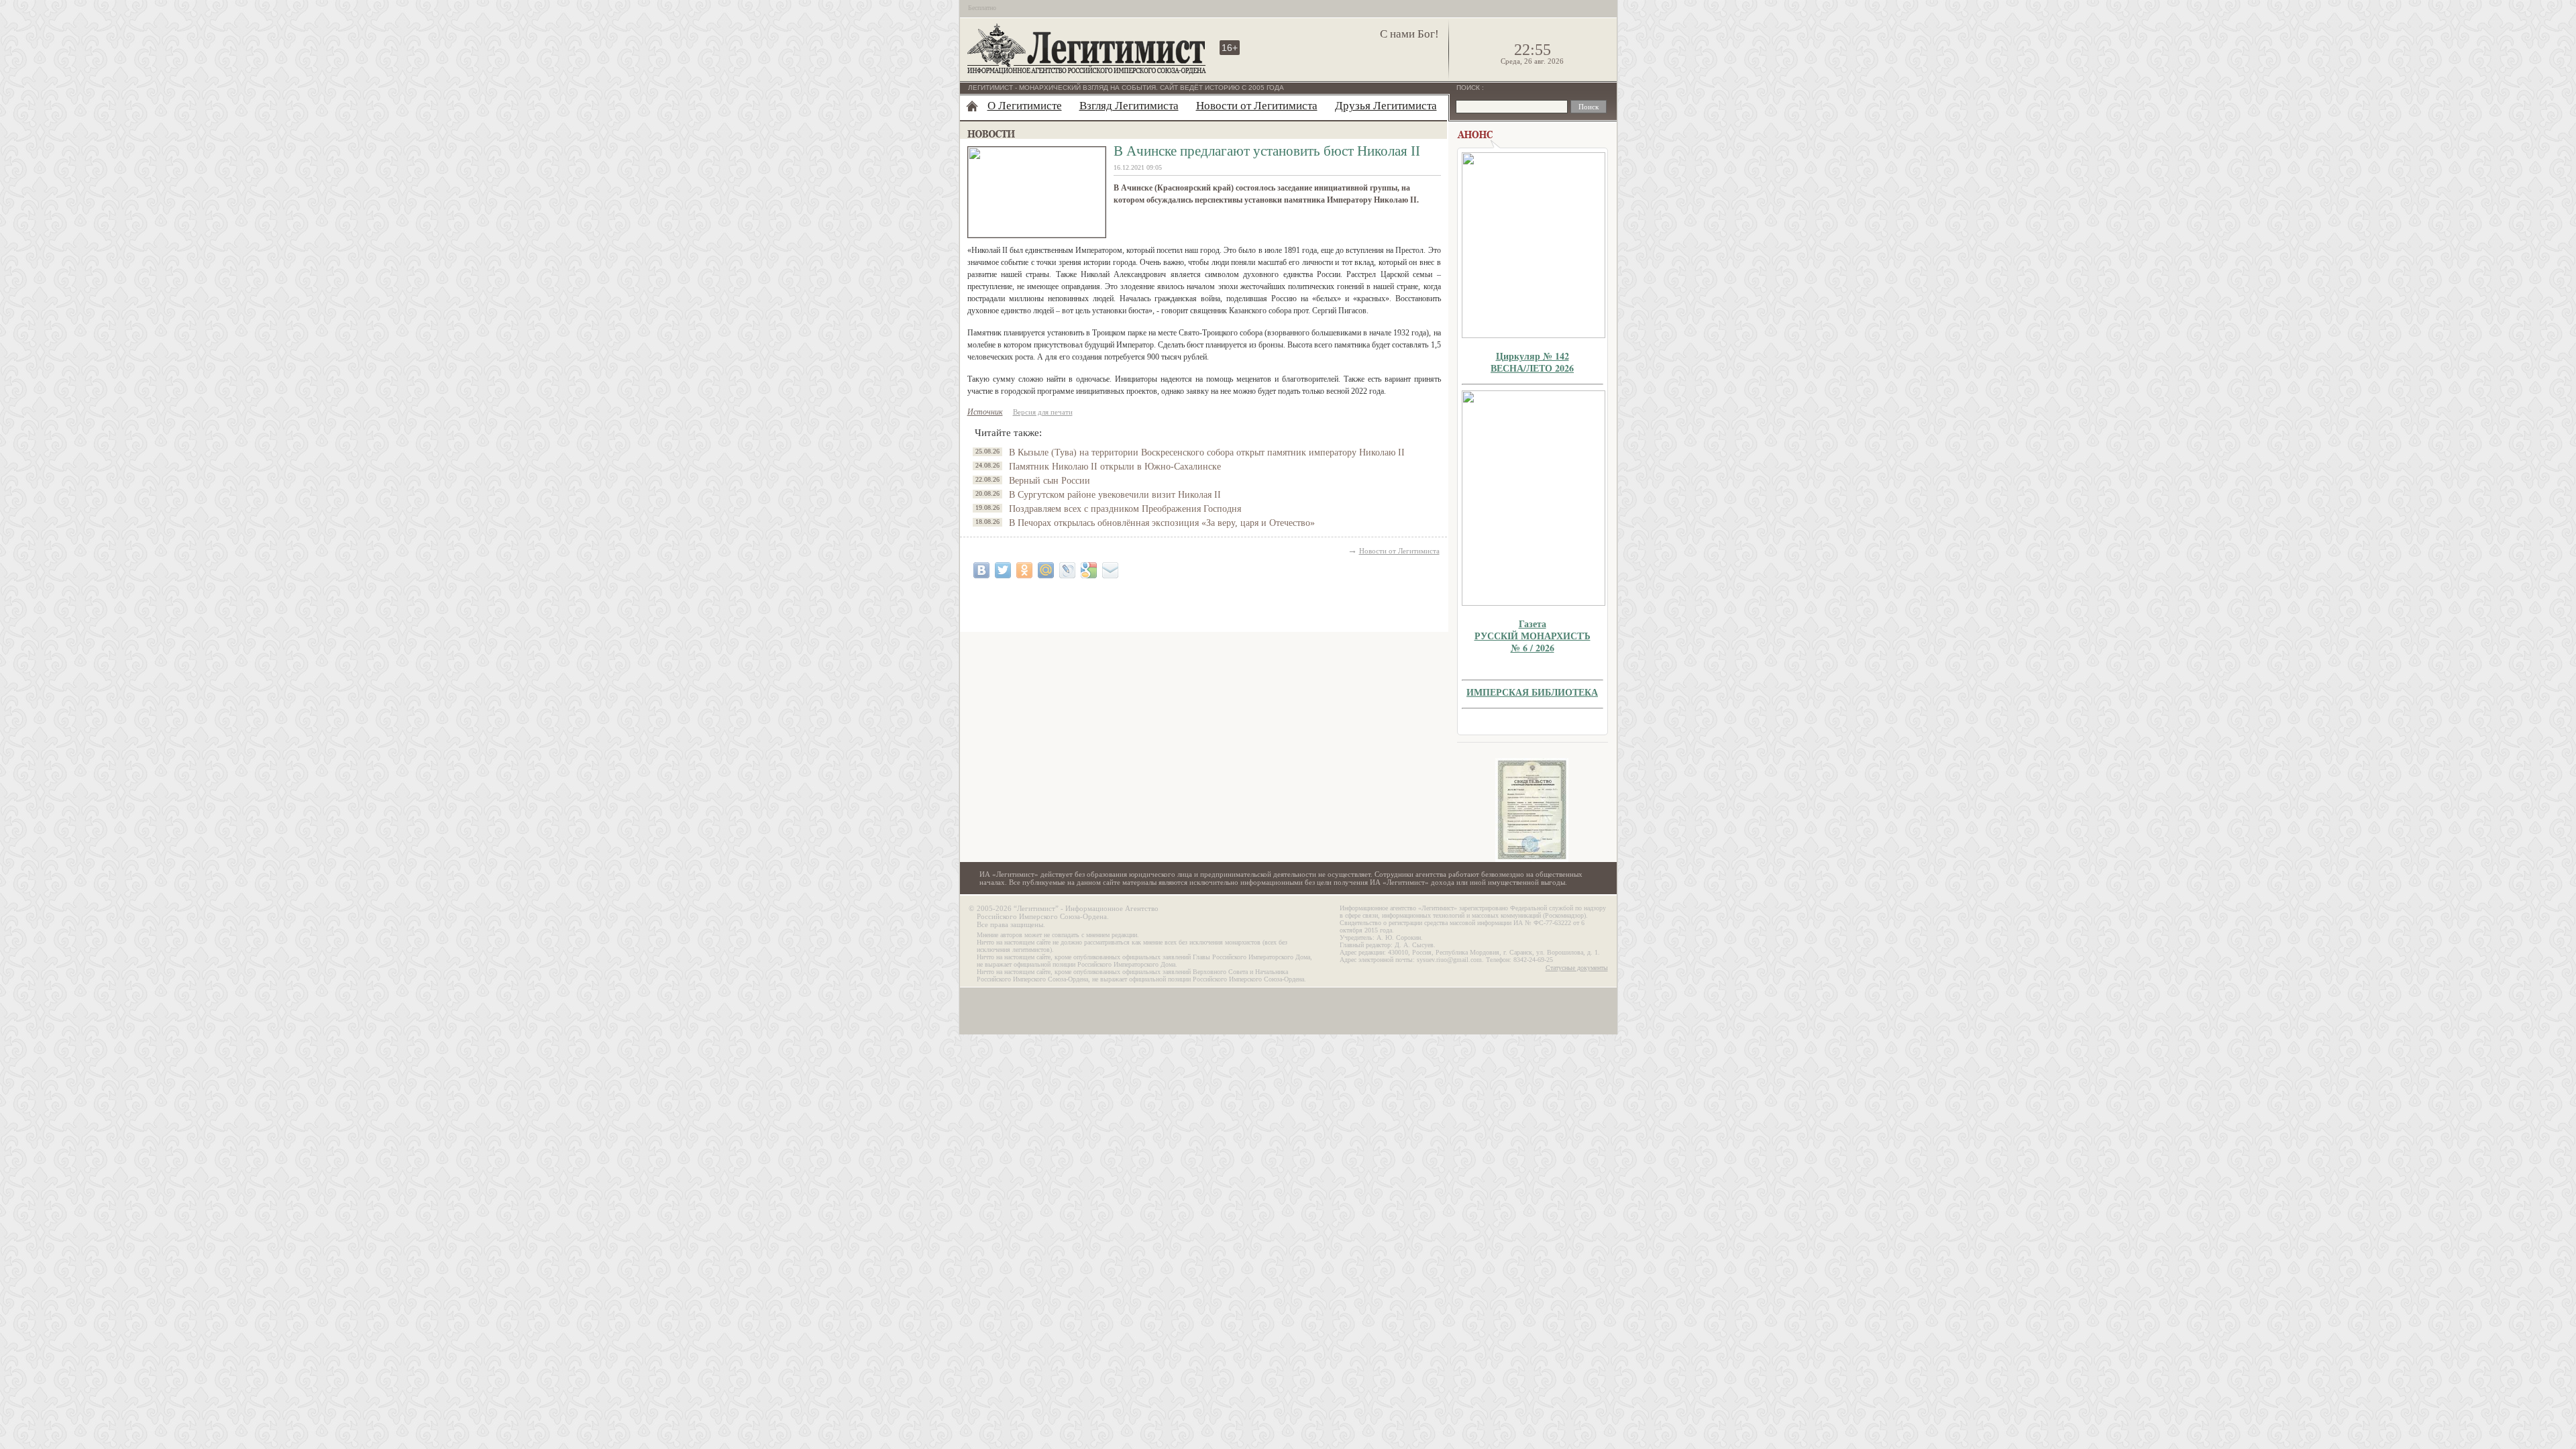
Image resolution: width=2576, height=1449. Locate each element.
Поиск (1469, 88)
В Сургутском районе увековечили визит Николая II (1115, 495)
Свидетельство (1532, 810)
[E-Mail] (1110, 570)
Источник (985, 412)
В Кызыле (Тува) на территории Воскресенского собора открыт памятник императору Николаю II (1207, 452)
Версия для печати (1043, 412)
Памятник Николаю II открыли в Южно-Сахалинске (1115, 467)
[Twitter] (1003, 570)
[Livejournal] (1067, 570)
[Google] (1089, 570)
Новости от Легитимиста (1257, 106)
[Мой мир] (1046, 570)
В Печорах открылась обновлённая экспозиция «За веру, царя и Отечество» (1162, 523)
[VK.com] (981, 570)
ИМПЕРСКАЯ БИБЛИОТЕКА (1532, 692)
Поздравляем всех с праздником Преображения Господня (1125, 509)
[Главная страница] (972, 106)
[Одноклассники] (1024, 570)
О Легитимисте (1025, 106)
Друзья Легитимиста (1386, 106)
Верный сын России (1050, 481)
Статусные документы (1577, 968)
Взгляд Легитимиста (1129, 106)
